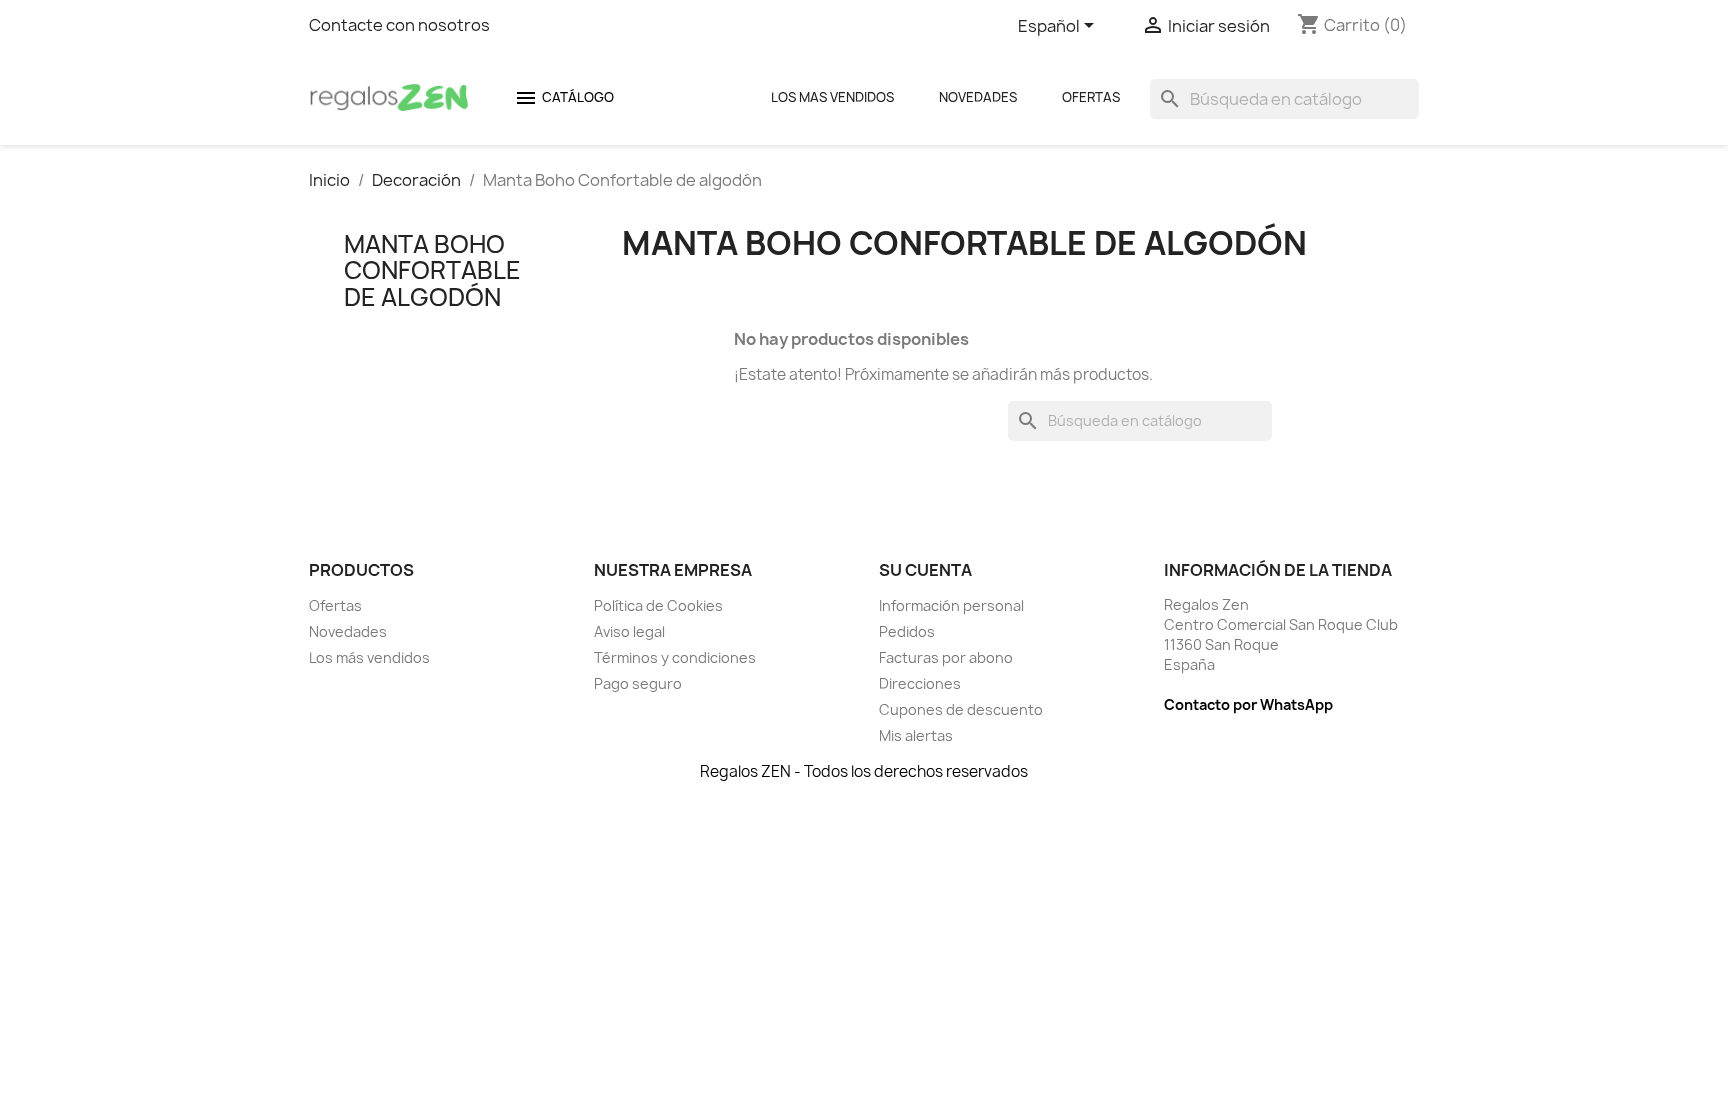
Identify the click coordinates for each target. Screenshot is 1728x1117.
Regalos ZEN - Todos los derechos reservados (864, 771)
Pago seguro (638, 683)
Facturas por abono (946, 657)
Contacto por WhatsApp (1248, 704)
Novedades (978, 97)
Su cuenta (925, 570)
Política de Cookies (658, 605)
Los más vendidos (369, 657)
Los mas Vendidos (832, 97)
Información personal (951, 605)
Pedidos (907, 631)
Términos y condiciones (675, 657)
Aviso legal (629, 631)
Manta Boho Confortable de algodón (432, 270)
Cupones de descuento (961, 709)
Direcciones (920, 683)
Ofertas (1091, 97)
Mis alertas (916, 735)
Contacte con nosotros (399, 25)
